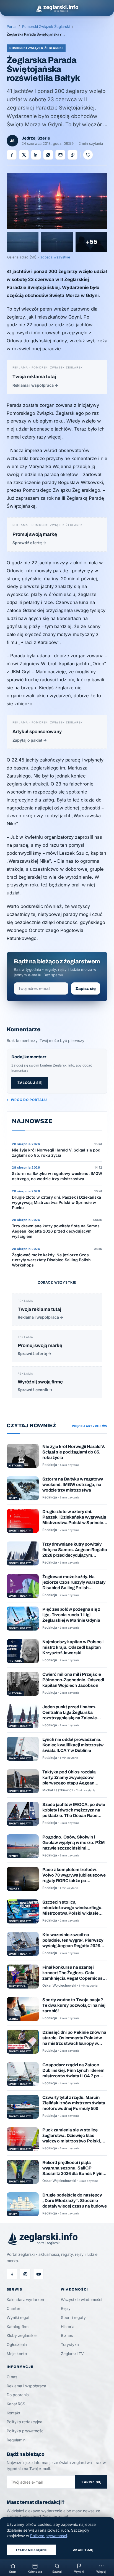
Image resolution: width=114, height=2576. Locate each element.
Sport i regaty (73, 2317)
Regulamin (16, 2440)
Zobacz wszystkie (57, 1282)
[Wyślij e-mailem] (60, 155)
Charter (13, 2308)
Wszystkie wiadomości (81, 2300)
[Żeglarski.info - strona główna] (57, 8)
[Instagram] (25, 2274)
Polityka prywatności (25, 2431)
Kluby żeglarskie (22, 2335)
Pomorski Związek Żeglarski (46, 26)
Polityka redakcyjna (24, 2422)
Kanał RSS (16, 2404)
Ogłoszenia (17, 2344)
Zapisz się (86, 988)
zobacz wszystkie (55, 257)
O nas (12, 2377)
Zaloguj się (30, 1083)
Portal (11, 26)
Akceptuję (83, 2550)
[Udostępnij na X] (24, 155)
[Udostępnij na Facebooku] (12, 155)
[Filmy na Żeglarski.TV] (38, 2274)
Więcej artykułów (90, 1426)
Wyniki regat (18, 2317)
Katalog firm (18, 2327)
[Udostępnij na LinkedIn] (36, 155)
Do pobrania (18, 2395)
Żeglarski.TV (72, 2354)
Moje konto (17, 2354)
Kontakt (14, 2413)
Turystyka (70, 2344)
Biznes (67, 2335)
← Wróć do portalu (27, 1100)
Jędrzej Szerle (36, 138)
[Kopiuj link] (72, 155)
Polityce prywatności (49, 2536)
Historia (68, 2327)
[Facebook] (12, 2274)
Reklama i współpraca (26, 2386)
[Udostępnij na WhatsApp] (48, 155)
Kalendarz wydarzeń (25, 2300)
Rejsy (66, 2308)
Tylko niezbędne (31, 2550)
